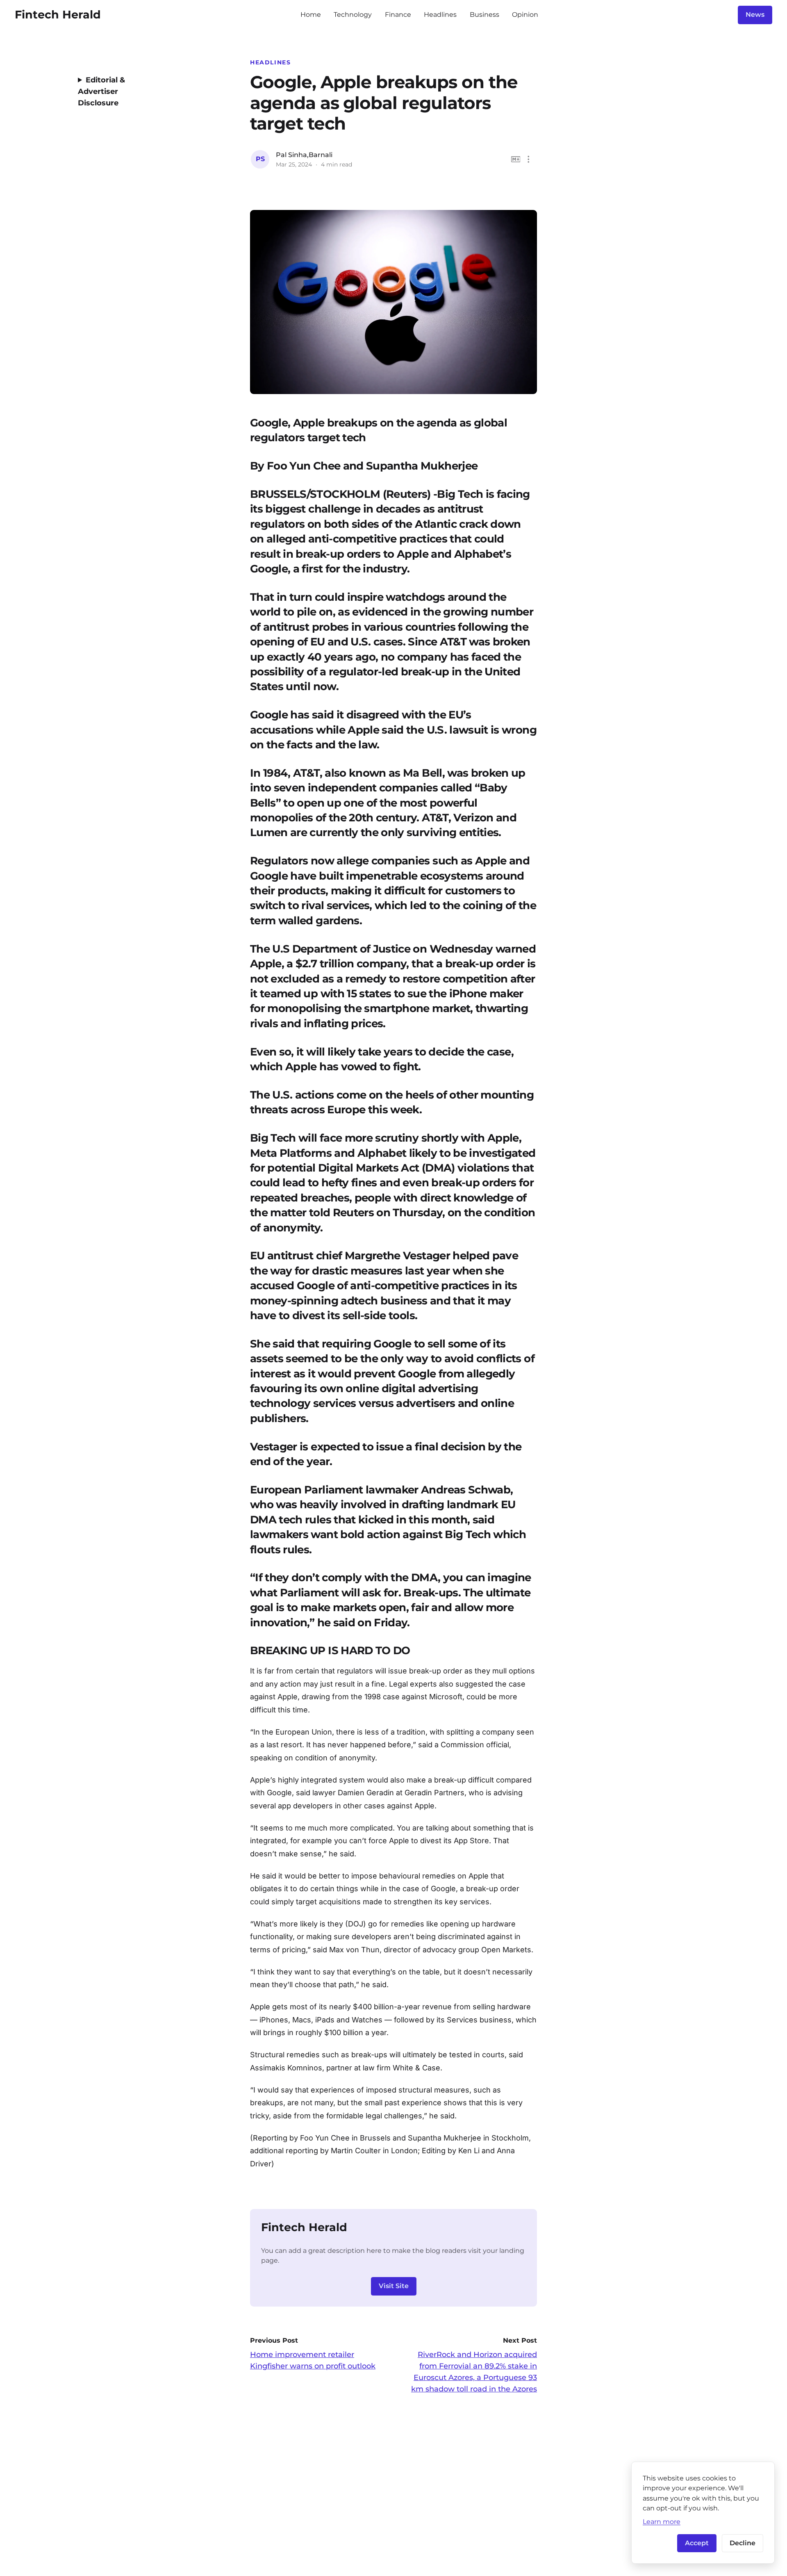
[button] (529, 159)
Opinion (525, 15)
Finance (398, 15)
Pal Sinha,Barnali (304, 155)
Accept (697, 2543)
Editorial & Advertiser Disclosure (101, 91)
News (755, 15)
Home (311, 15)
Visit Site (394, 2286)
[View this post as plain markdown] (516, 159)
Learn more (662, 2521)
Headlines (440, 15)
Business (484, 15)
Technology (353, 15)
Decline (743, 2543)
